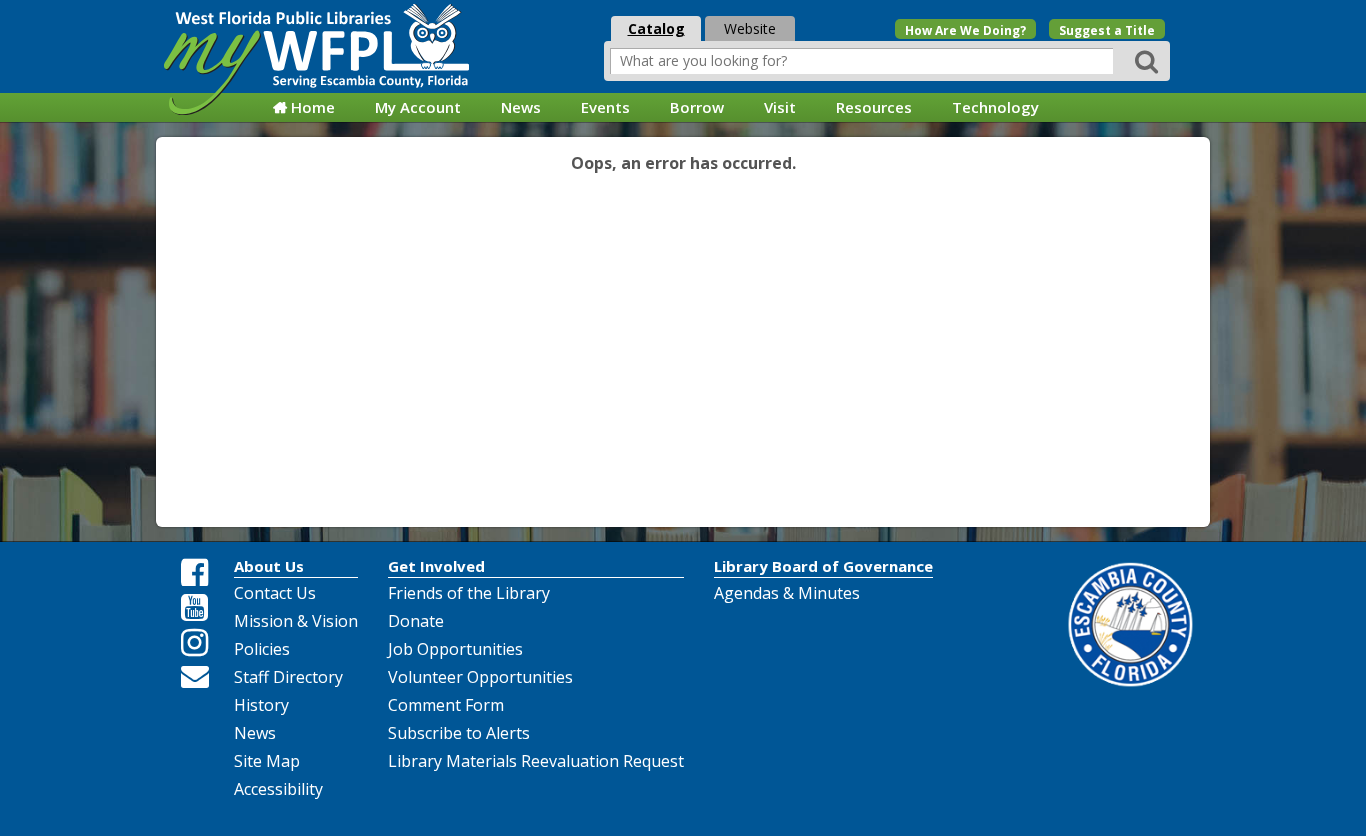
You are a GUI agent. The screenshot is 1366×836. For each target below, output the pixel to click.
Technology (995, 107)
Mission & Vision (296, 621)
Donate (416, 621)
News (521, 107)
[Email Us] (195, 676)
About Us (269, 566)
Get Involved (436, 566)
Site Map (267, 761)
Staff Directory (288, 677)
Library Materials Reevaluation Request (536, 761)
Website (750, 28)
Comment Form (446, 705)
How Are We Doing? (965, 30)
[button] (1149, 60)
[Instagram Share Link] (195, 643)
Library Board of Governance (823, 566)
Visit (780, 107)
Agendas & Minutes (787, 593)
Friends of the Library (469, 593)
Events (605, 107)
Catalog (656, 28)
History (261, 705)
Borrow (697, 107)
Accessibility (278, 789)
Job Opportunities (455, 649)
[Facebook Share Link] (195, 573)
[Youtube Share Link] (195, 608)
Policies (262, 649)
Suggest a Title (1107, 30)
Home (313, 107)
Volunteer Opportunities (480, 677)
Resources (874, 107)
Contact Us (275, 593)
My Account (418, 107)
